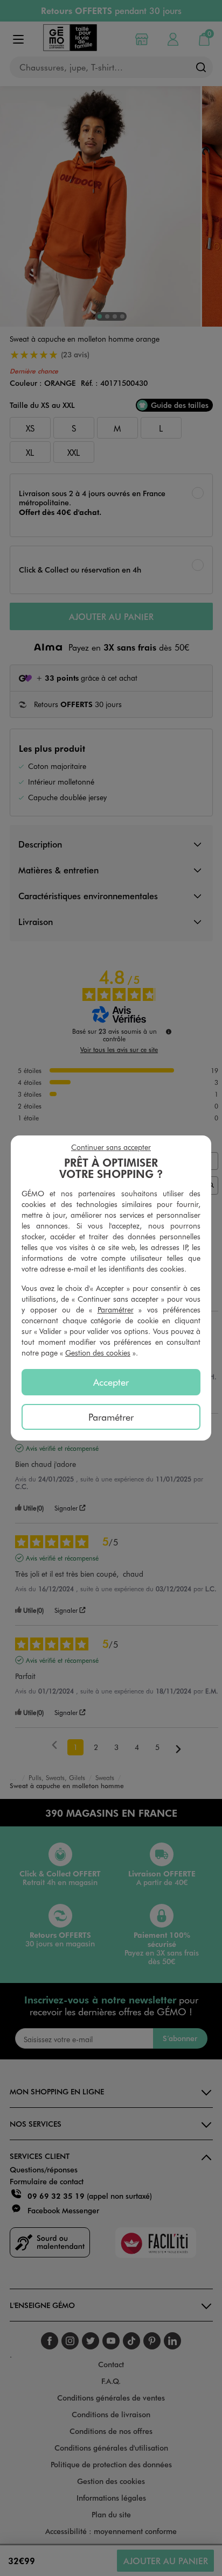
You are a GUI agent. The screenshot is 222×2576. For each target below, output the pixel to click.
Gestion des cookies (98, 1353)
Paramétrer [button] (116, 1310)
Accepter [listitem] (111, 1382)
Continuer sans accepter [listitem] (111, 1147)
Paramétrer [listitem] (111, 1417)
